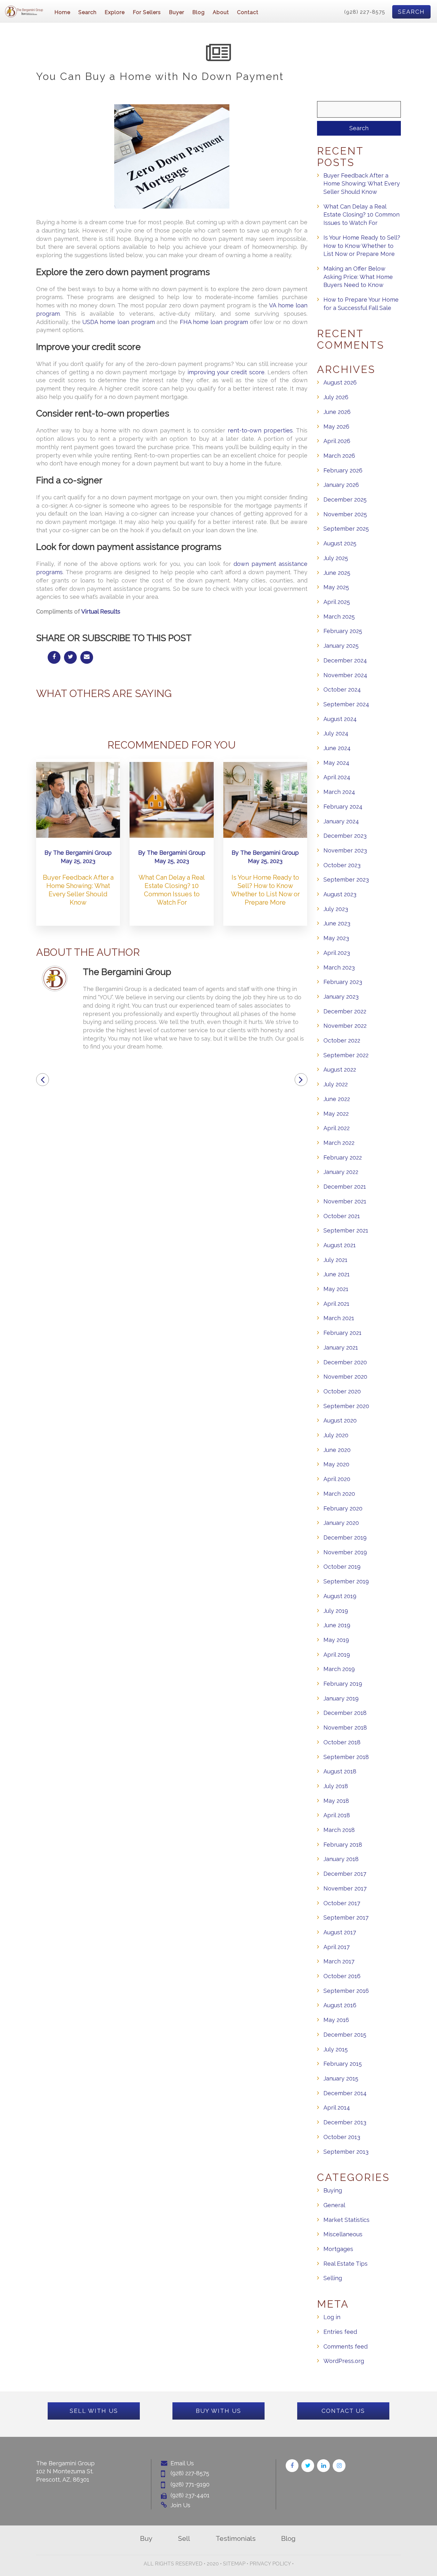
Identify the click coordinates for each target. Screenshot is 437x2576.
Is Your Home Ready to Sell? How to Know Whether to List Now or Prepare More (362, 246)
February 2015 (343, 2064)
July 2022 (336, 1084)
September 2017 (346, 1918)
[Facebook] (292, 2466)
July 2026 (336, 397)
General (334, 2205)
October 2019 (342, 1567)
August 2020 (340, 1420)
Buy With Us (219, 2411)
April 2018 (337, 1815)
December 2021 (345, 1187)
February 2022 (343, 1157)
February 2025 (343, 631)
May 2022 (336, 1114)
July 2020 (336, 1435)
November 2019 (345, 1552)
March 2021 (339, 1318)
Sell (184, 2538)
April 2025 (337, 602)
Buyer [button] (177, 12)
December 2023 (345, 836)
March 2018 (339, 1830)
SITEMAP (234, 2564)
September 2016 (346, 1991)
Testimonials (236, 2538)
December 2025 (345, 499)
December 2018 (345, 1713)
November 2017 (345, 1888)
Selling (333, 2278)
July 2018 (336, 1786)
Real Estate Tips (346, 2264)
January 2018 (341, 1859)
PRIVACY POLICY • (272, 2564)
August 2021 (340, 1245)
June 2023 (337, 923)
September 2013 (346, 2152)
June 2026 (337, 412)
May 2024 (336, 763)
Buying (333, 2190)
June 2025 (337, 573)
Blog (199, 12)
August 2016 (340, 2005)
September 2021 (346, 1230)
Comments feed (346, 2346)
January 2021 (341, 1347)
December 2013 (345, 2122)
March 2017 (339, 1961)
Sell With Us (94, 2411)
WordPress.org (344, 2361)
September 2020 (346, 1406)
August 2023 (340, 894)
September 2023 (346, 880)
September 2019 (346, 1581)
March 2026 (339, 456)
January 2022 (341, 1172)
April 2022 (337, 1128)
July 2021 (335, 1260)
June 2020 (337, 1450)
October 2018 (342, 1742)
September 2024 (346, 704)
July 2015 (336, 2049)
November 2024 (345, 675)
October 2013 (342, 2137)
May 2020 (336, 1464)
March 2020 (339, 1494)
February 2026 (343, 470)
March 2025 (339, 617)
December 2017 (345, 1874)
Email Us (182, 2463)
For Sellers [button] (147, 12)
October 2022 (342, 1040)
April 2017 (337, 1947)
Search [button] (87, 12)
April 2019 (337, 1655)
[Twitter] (308, 2466)
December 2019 (345, 1538)
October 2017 (342, 1903)
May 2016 (336, 2020)
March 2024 (339, 792)
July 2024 (336, 733)
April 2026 (337, 441)
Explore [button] (115, 12)
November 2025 (345, 514)
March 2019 (339, 1669)
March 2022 (339, 1143)
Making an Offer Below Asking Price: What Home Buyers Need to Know (358, 277)
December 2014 (345, 2093)
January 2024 (341, 821)
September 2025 (346, 529)
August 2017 (340, 1932)
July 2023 (336, 909)
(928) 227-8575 (365, 12)
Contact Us (343, 2411)
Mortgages (338, 2249)
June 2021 (337, 1274)
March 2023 (339, 967)
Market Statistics (346, 2220)
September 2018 (346, 1757)
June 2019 (337, 1625)
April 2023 (337, 953)
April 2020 (337, 1479)
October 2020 (342, 1391)
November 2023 (345, 850)
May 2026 (336, 427)
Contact (248, 12)
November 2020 (345, 1377)
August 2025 (340, 543)
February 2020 (343, 1508)
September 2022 (346, 1055)
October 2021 (342, 1216)
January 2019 (341, 1698)
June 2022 (337, 1099)
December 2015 (345, 2035)
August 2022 (340, 1070)
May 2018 (336, 1801)
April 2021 (336, 1304)
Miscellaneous (343, 2234)
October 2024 (342, 690)
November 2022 (345, 1026)
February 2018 (343, 1845)
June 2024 (337, 748)
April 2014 (337, 2108)
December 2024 (345, 660)
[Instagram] (339, 2466)
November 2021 (345, 1201)
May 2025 (336, 587)
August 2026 (340, 382)
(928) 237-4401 (190, 2495)
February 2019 (343, 1684)
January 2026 (341, 485)
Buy (146, 2538)
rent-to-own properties (260, 430)
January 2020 (341, 1523)
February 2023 (343, 982)
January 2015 (341, 2078)
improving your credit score (226, 372)
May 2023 (336, 938)
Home (62, 12)
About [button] (221, 12)
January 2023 (341, 997)
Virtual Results (101, 611)
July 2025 (336, 558)
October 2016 (342, 1976)
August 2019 (340, 1596)
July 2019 (336, 1611)
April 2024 (337, 777)
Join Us (180, 2505)
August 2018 (340, 1771)
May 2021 (336, 1289)
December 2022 (345, 1011)
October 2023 (342, 865)
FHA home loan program (214, 322)
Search (411, 12)
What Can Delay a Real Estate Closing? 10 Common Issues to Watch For (362, 215)
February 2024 (343, 807)
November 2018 (345, 1728)
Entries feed (340, 2332)
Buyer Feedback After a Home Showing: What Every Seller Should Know (362, 184)
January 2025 (341, 646)
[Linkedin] (323, 2466)
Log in (332, 2317)
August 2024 (340, 719)
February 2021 (342, 1333)
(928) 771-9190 (190, 2484)
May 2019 (336, 1640)
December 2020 (345, 1362)
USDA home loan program (118, 322)
